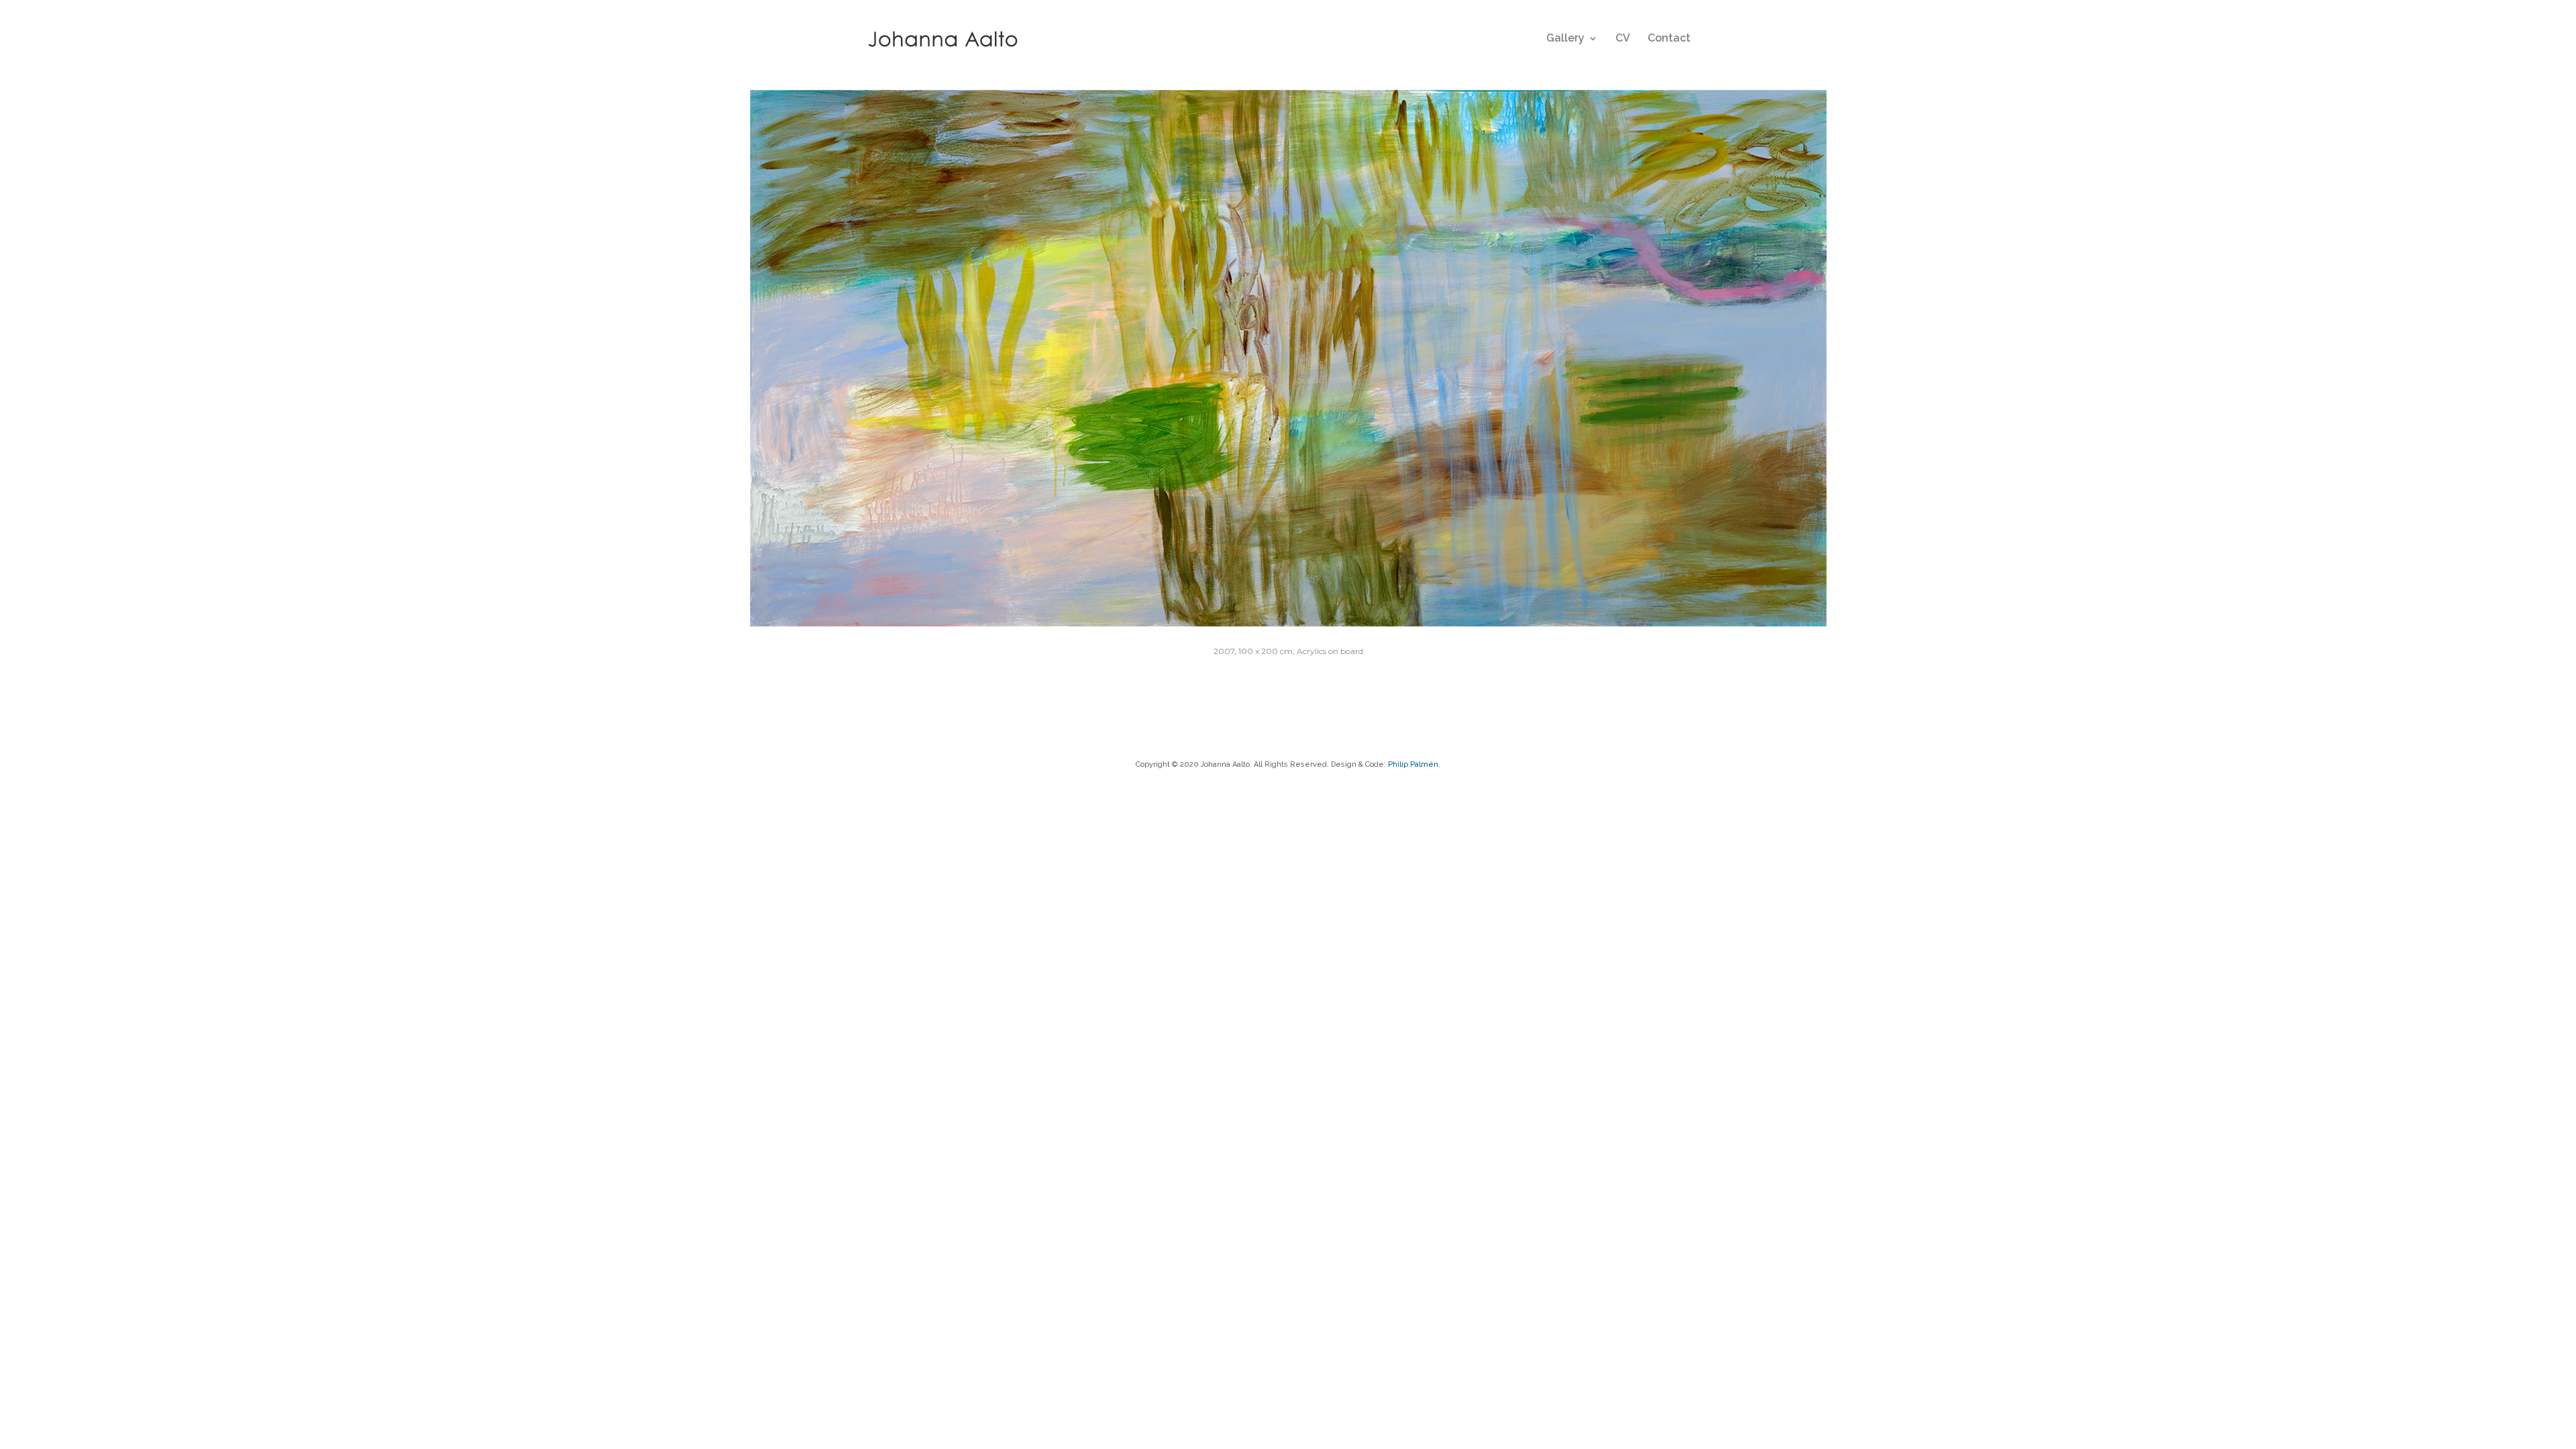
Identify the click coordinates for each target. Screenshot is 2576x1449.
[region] (1288, 358)
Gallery (1565, 39)
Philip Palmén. (1414, 764)
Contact (1669, 39)
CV (1623, 39)
